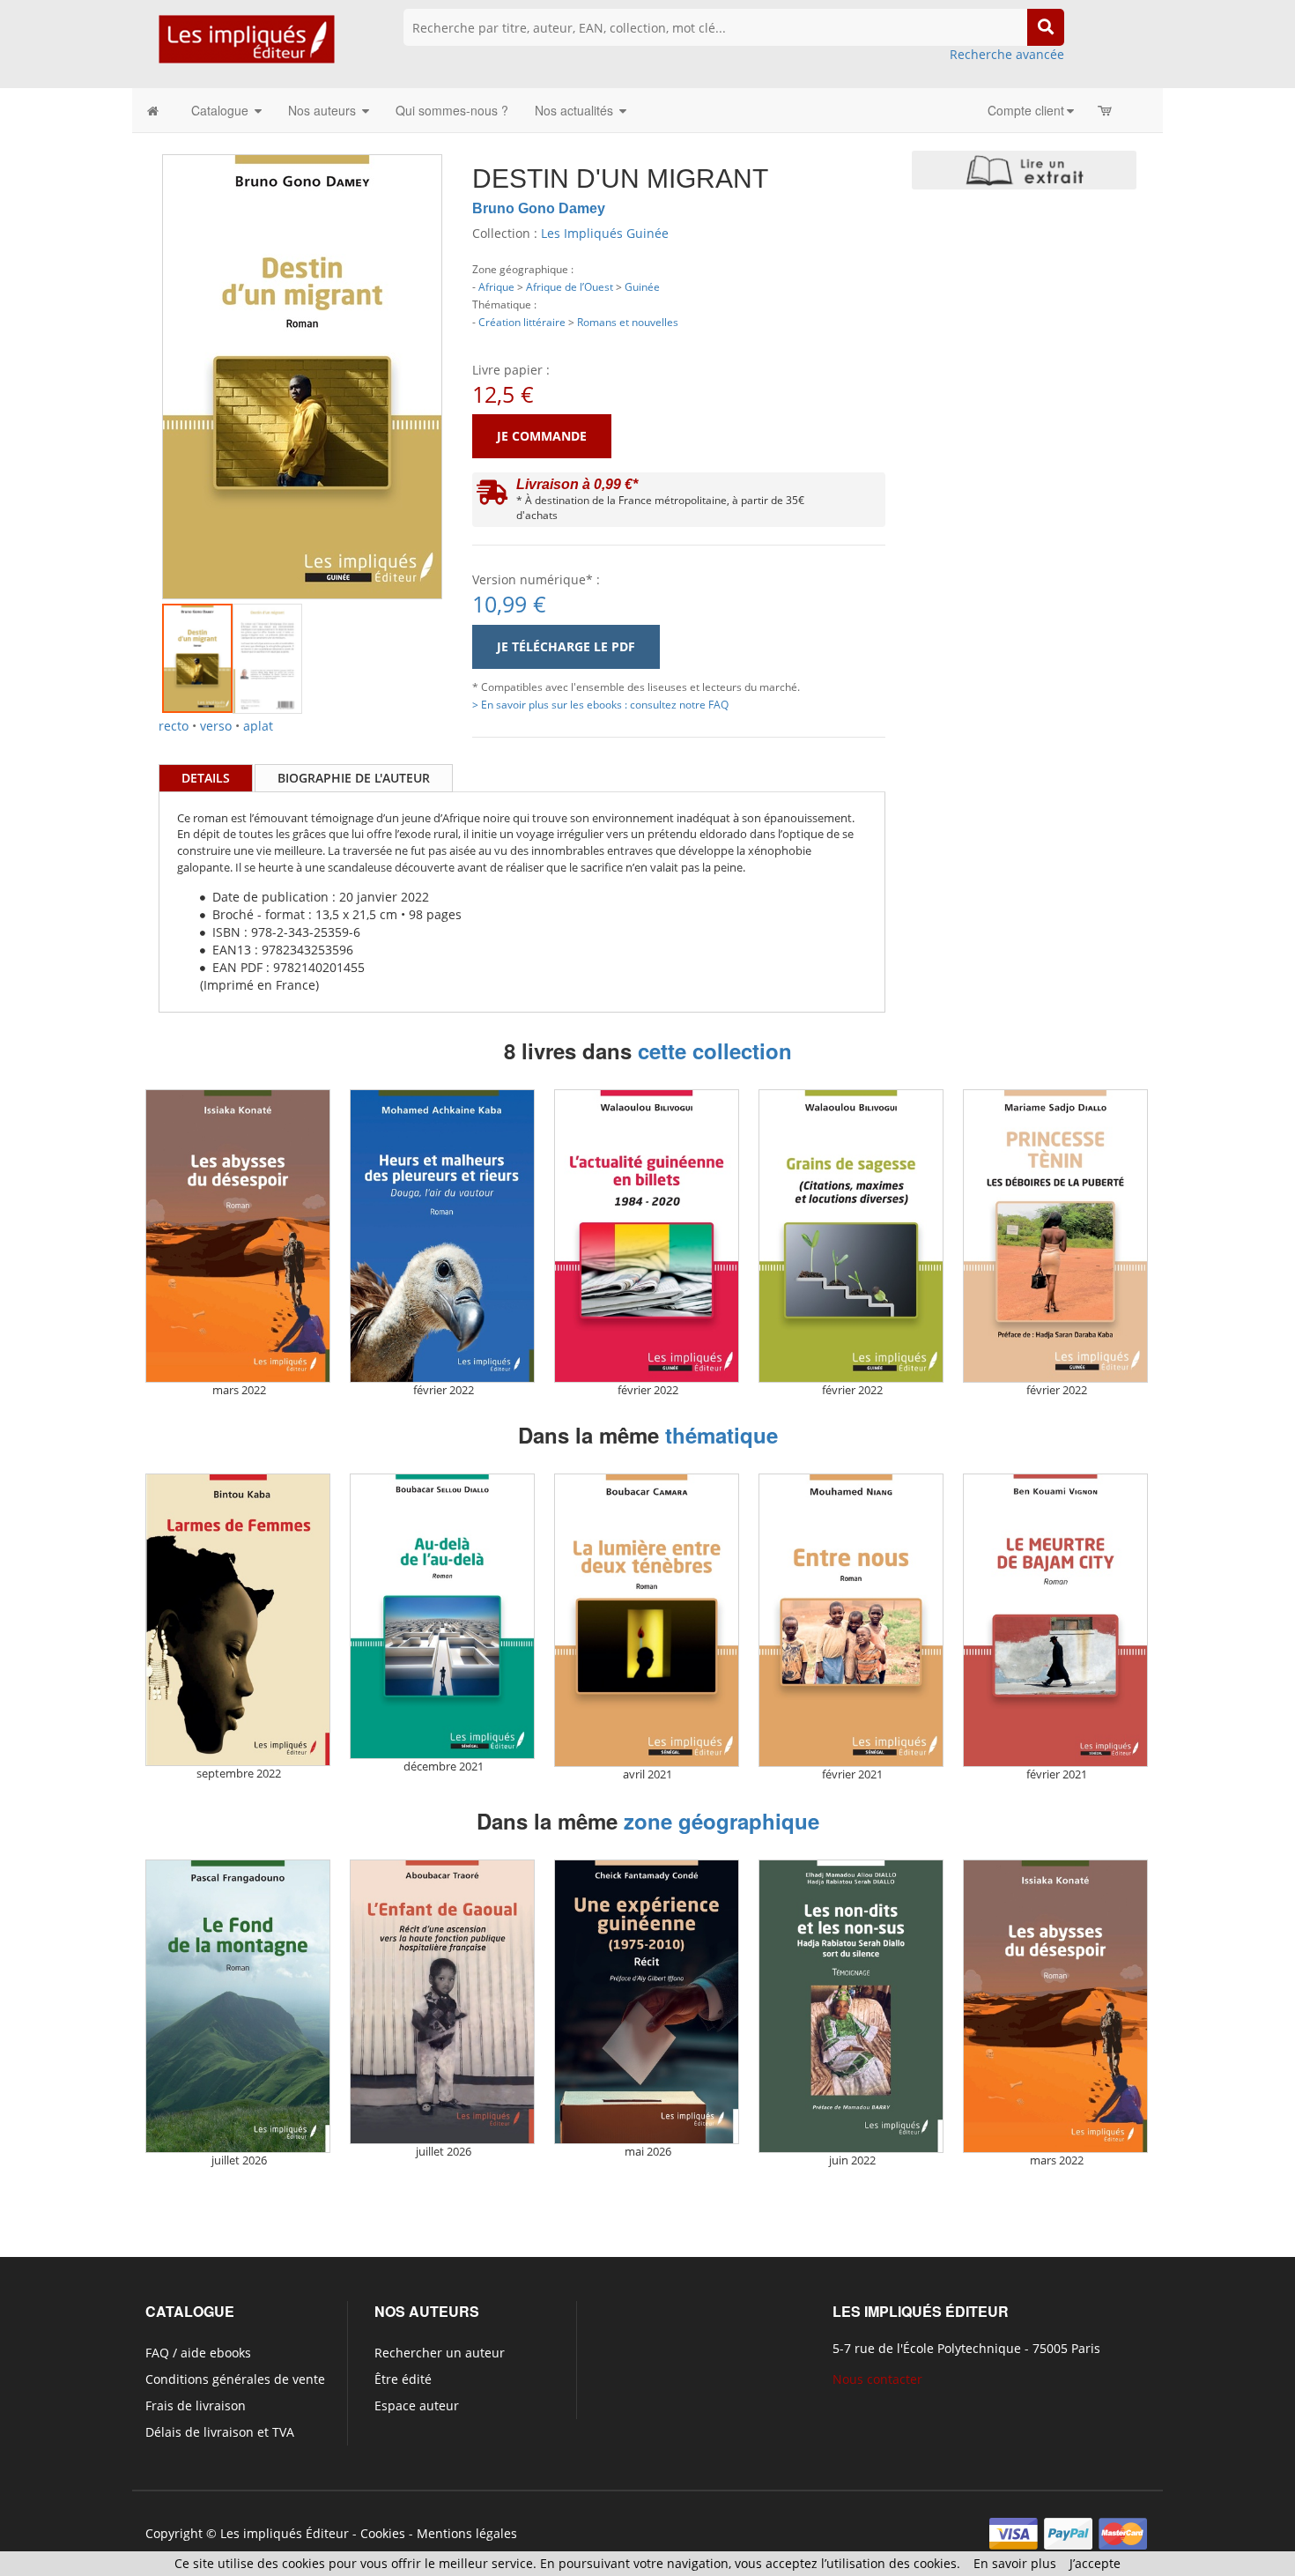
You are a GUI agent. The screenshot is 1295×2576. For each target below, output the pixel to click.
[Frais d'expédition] (492, 497)
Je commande (542, 436)
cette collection (715, 1050)
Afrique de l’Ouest (570, 286)
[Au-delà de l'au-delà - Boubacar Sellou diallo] (442, 1616)
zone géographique (721, 1821)
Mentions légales (467, 2533)
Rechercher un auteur (440, 2353)
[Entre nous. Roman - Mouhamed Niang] (851, 1620)
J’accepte (1095, 2563)
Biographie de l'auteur (354, 778)
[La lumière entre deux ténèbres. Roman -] (647, 1620)
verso (216, 726)
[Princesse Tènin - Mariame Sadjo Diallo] (1055, 1236)
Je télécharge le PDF (566, 646)
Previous (136, 355)
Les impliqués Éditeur (285, 2533)
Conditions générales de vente (235, 2379)
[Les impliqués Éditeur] (246, 47)
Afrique (496, 286)
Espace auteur (417, 2405)
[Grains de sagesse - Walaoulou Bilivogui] (851, 1236)
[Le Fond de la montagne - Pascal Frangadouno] (238, 2006)
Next (469, 355)
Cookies (383, 2533)
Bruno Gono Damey (539, 208)
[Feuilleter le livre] (1024, 170)
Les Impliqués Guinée (605, 233)
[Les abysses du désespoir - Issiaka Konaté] (238, 1236)
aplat (258, 726)
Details (206, 778)
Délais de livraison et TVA (220, 2432)
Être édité (403, 2379)
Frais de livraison (196, 2405)
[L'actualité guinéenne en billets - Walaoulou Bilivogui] (647, 1236)
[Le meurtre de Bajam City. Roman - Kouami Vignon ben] (1055, 1620)
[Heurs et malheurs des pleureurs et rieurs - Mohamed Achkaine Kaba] (442, 1236)
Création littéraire (522, 322)
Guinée (642, 286)
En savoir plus (1015, 2563)
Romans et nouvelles (628, 322)
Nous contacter (877, 2379)
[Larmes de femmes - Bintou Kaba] (238, 1620)
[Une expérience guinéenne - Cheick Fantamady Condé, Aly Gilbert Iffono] (647, 2002)
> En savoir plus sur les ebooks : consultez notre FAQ (600, 704)
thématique (721, 1435)
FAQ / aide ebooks (198, 2353)
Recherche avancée (1007, 54)
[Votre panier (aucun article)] (1106, 110)
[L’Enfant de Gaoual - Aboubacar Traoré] (442, 2002)
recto (174, 726)
